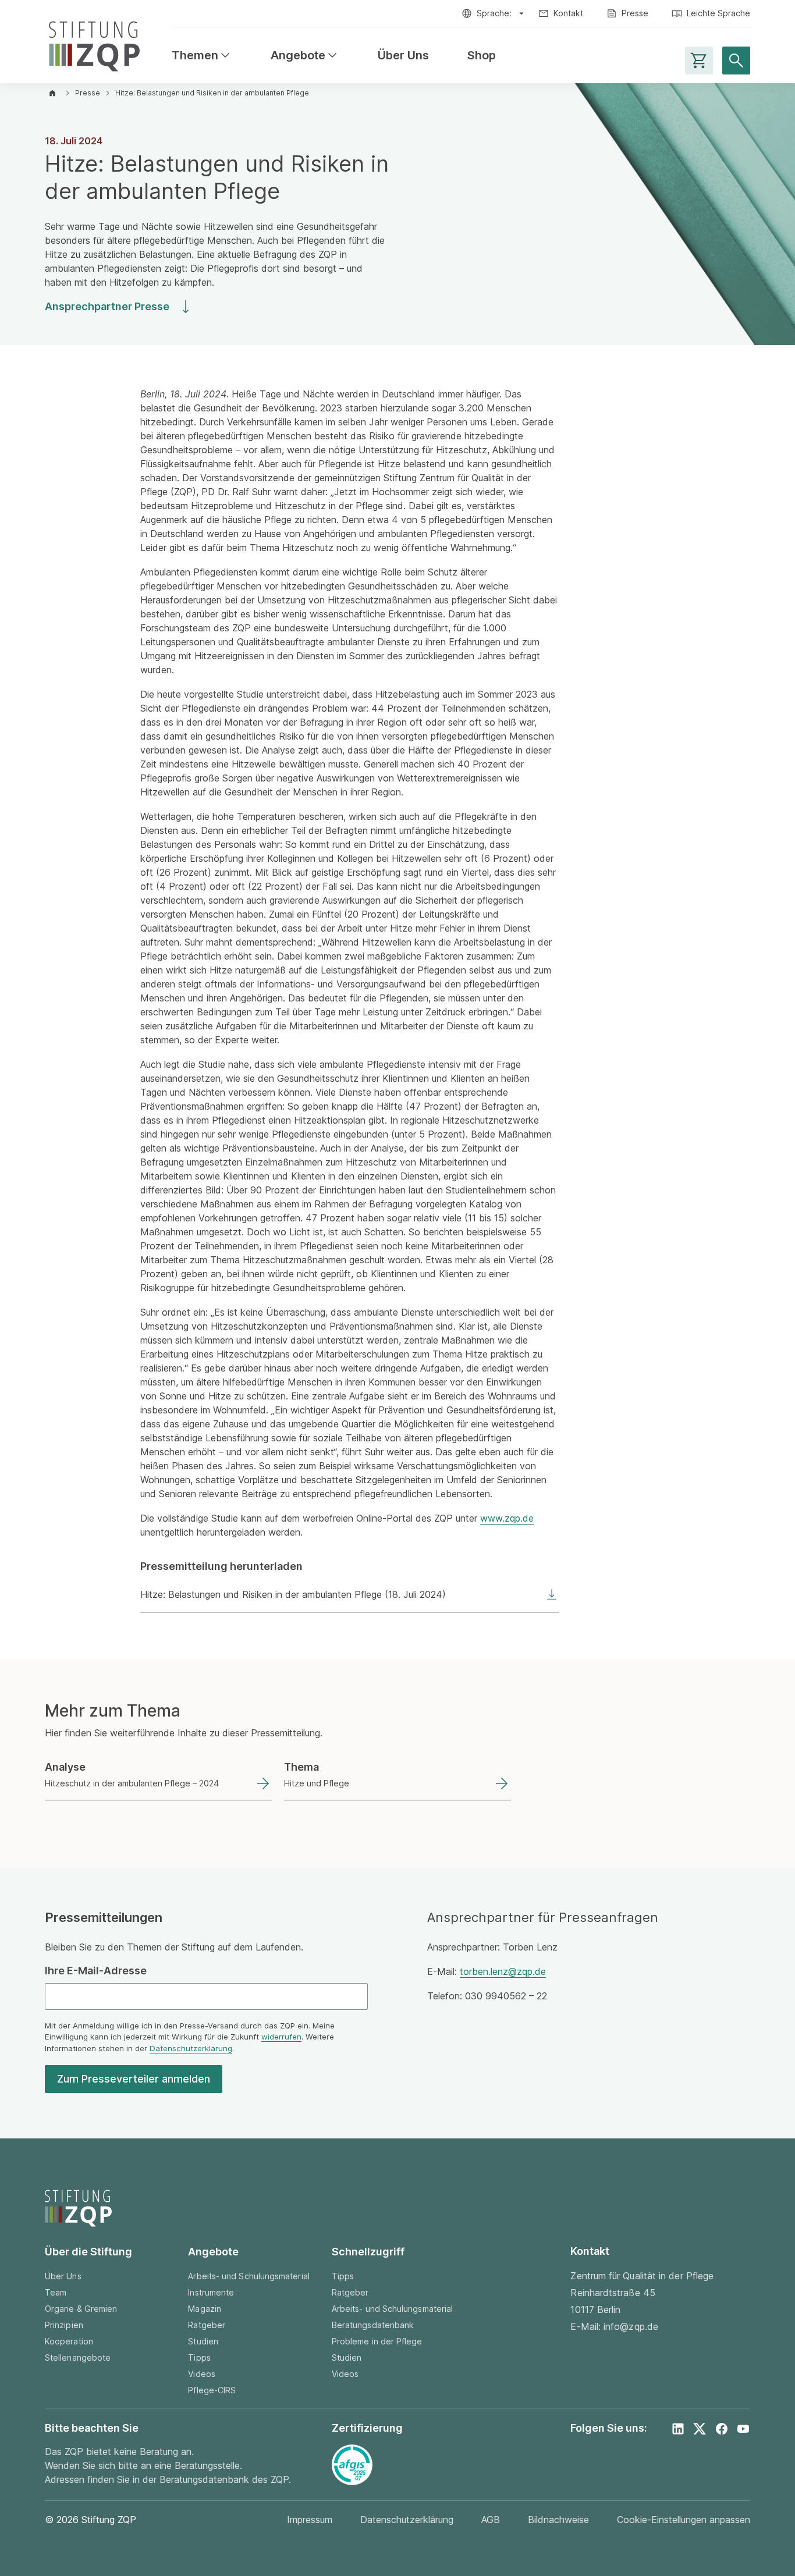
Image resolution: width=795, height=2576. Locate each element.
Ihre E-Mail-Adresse (96, 1971)
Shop (482, 56)
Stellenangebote (78, 2358)
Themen (202, 56)
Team (56, 2292)
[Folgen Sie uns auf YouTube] (743, 2429)
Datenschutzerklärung (191, 2048)
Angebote (305, 56)
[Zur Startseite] (94, 44)
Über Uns (403, 56)
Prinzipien (64, 2325)
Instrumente (211, 2292)
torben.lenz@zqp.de (503, 1971)
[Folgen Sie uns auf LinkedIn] (678, 2429)
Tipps (199, 2358)
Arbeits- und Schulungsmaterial (249, 2276)
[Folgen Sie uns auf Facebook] (722, 2429)
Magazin (205, 2309)
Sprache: (494, 13)
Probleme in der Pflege (377, 2341)
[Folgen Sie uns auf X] (700, 2429)
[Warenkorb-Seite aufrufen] (699, 61)
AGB (491, 2520)
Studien (203, 2341)
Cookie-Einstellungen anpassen (684, 2520)
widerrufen (281, 2037)
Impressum (310, 2520)
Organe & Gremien (81, 2309)
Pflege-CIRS (212, 2390)
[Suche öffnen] (736, 61)
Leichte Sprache (718, 13)
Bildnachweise (558, 2520)
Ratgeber (207, 2325)
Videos (201, 2374)
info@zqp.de (631, 2326)
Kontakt (568, 13)
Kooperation (69, 2341)
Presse (635, 13)
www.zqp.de (507, 1518)
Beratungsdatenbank (373, 2325)
